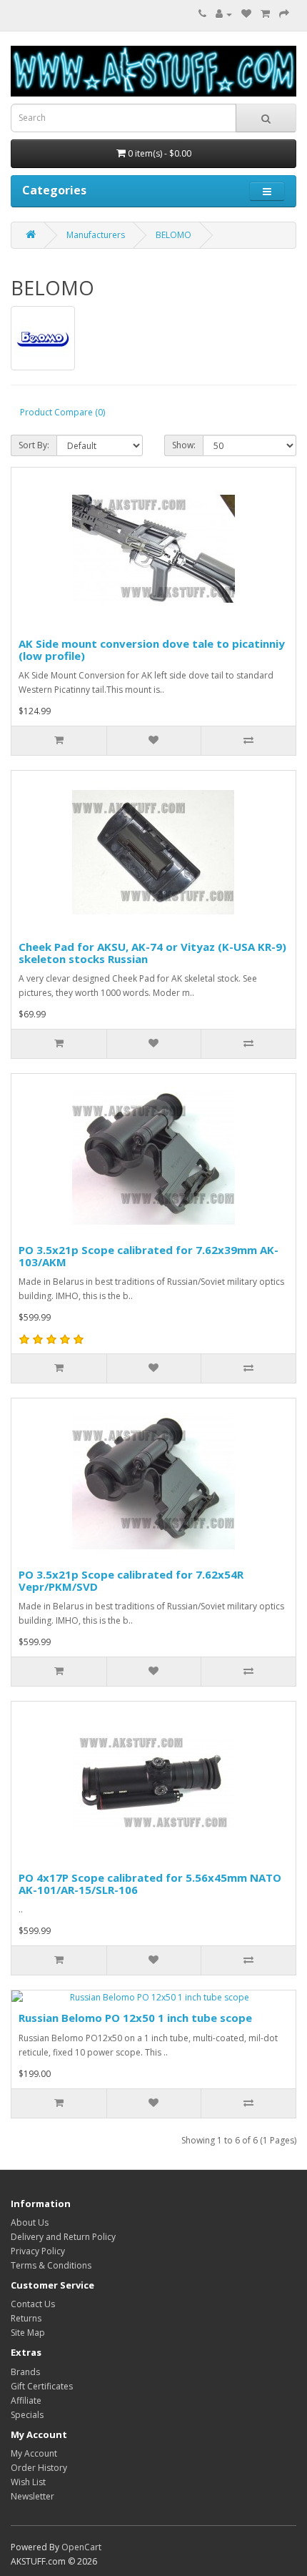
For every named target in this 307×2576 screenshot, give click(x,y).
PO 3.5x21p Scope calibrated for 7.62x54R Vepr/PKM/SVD (131, 1580)
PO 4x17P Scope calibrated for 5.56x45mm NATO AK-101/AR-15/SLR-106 (150, 1884)
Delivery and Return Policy (63, 2237)
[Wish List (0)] (246, 14)
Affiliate (26, 2400)
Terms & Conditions (51, 2265)
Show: (184, 445)
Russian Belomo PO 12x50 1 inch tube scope (135, 2018)
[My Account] (224, 14)
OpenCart (81, 2547)
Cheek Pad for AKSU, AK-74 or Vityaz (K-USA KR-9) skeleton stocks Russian (152, 953)
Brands (25, 2372)
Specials (27, 2415)
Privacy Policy (38, 2251)
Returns (26, 2318)
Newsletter (32, 2496)
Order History (39, 2468)
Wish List (28, 2482)
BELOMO (173, 235)
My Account (34, 2453)
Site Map (28, 2333)
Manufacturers (96, 235)
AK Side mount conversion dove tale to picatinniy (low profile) (152, 650)
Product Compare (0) (62, 412)
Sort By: (34, 445)
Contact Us (33, 2304)
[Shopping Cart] (265, 14)
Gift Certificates (42, 2386)
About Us (30, 2222)
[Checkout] (284, 14)
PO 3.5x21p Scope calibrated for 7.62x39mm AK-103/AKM (149, 1256)
